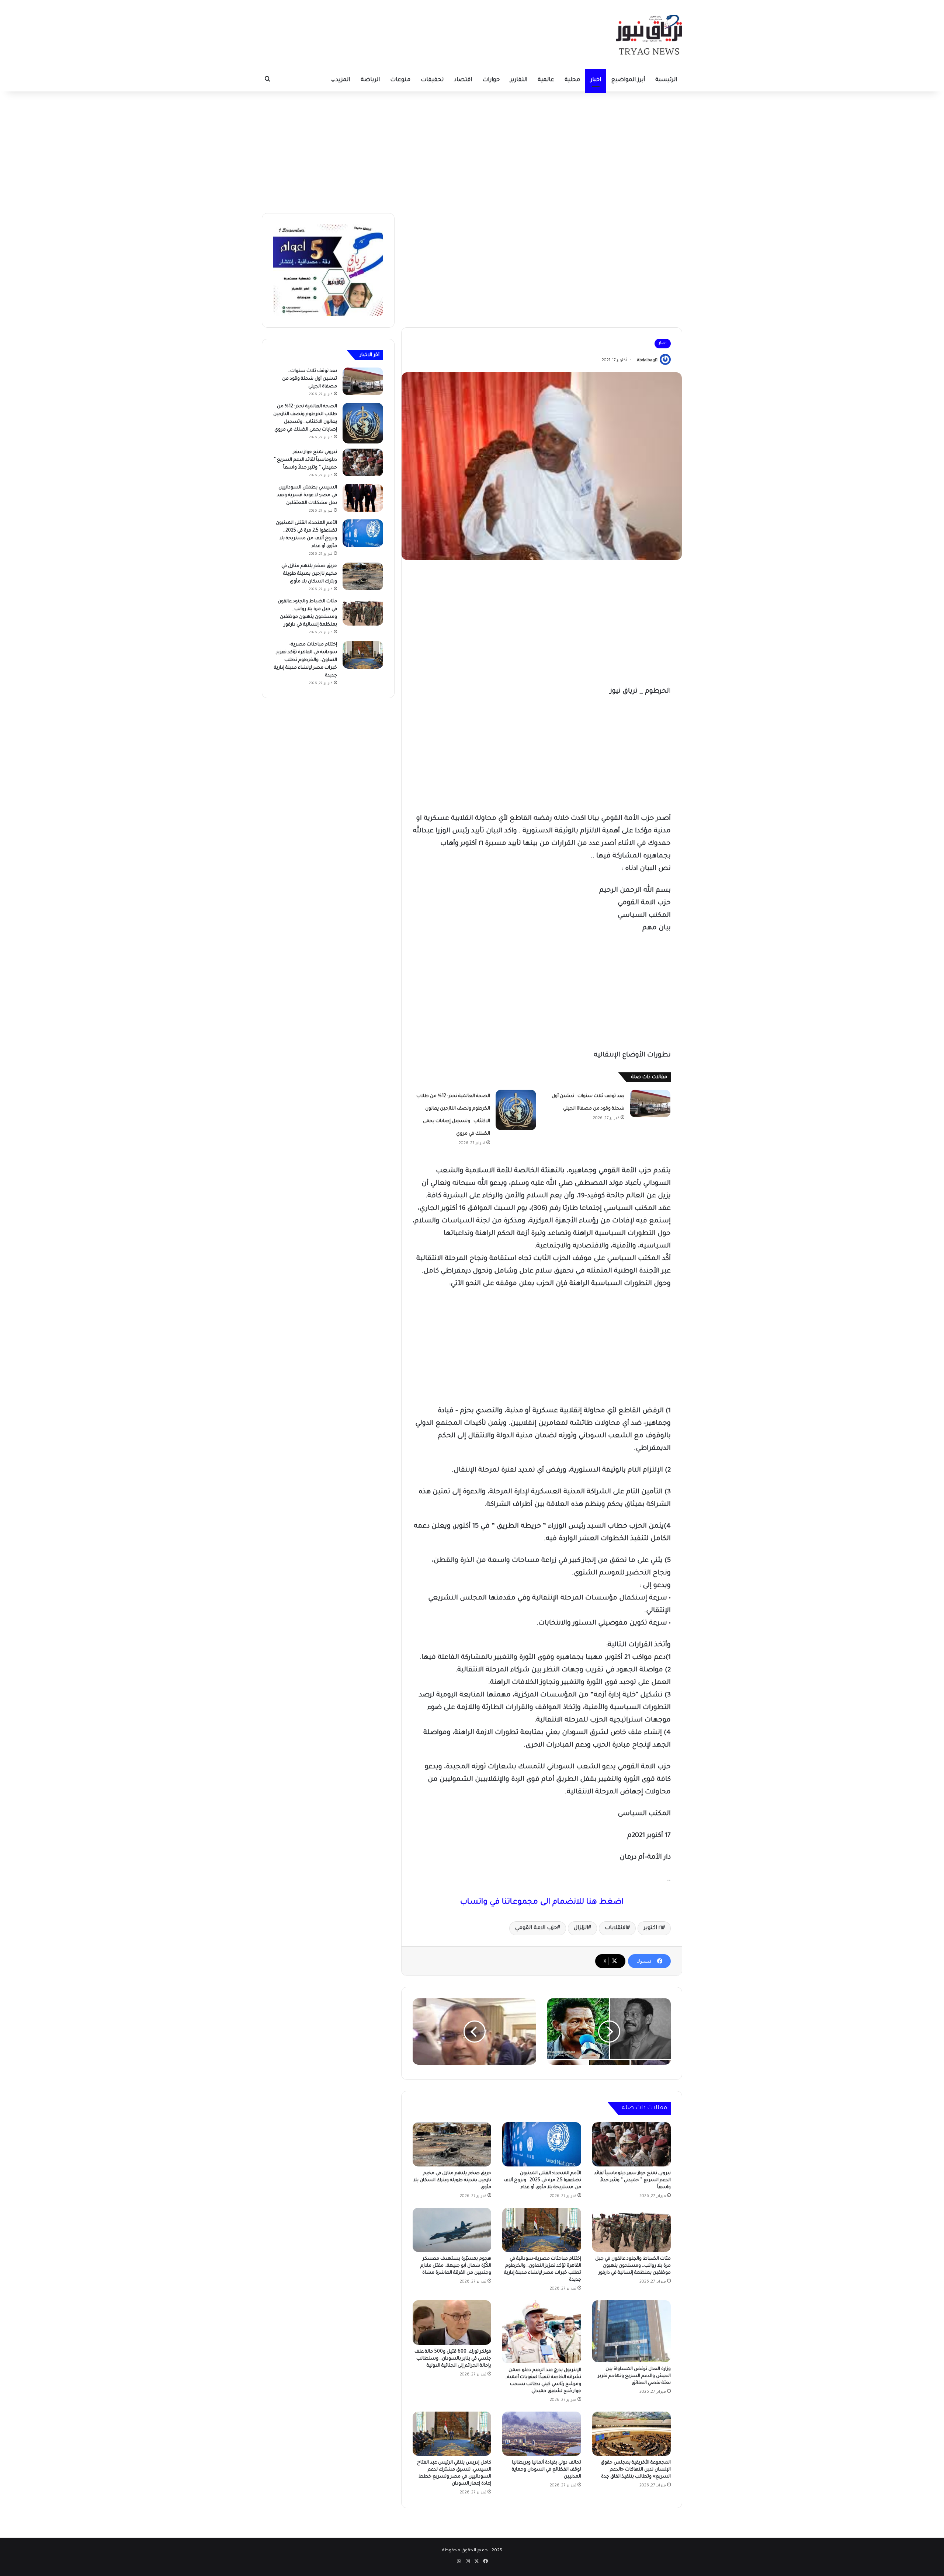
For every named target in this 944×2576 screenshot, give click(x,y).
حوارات (491, 80)
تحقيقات (432, 80)
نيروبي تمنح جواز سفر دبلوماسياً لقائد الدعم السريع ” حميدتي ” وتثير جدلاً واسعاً (632, 2180)
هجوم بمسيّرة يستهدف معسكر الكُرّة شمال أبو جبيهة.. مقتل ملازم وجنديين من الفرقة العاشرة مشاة (456, 2266)
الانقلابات (616, 1928)
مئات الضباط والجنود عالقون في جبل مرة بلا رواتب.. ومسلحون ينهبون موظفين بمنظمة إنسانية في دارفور (633, 2266)
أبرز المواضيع (628, 80)
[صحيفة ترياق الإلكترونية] (649, 35)
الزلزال (581, 1928)
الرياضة (370, 80)
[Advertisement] (472, 150)
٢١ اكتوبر (653, 1928)
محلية (572, 80)
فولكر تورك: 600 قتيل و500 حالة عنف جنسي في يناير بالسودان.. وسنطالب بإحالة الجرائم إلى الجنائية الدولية (453, 2359)
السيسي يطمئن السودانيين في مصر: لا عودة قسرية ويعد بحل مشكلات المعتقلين (307, 495)
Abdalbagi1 (647, 361)
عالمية (546, 80)
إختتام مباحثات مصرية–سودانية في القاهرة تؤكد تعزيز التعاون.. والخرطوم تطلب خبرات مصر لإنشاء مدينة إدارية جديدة (306, 660)
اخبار (596, 80)
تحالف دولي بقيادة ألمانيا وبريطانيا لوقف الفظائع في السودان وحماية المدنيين (546, 2470)
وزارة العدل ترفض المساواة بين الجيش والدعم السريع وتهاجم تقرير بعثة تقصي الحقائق (634, 2376)
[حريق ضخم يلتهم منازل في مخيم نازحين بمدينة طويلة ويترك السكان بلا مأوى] (452, 2144)
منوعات (400, 80)
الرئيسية (666, 80)
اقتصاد (463, 80)
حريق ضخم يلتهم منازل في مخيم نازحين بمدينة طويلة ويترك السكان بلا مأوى (452, 2180)
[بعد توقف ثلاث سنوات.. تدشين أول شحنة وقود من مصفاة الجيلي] (650, 1103)
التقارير (519, 80)
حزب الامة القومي (536, 1928)
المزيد (343, 80)
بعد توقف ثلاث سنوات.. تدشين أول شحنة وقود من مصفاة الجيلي (310, 379)
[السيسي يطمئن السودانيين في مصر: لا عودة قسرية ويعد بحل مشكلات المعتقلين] (363, 498)
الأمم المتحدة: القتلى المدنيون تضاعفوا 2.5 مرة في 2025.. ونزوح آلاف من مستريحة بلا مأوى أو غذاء (542, 2180)
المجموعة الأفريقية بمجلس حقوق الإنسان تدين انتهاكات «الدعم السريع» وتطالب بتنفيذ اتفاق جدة (636, 2470)
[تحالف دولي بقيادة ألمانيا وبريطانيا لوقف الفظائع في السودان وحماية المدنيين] (542, 2434)
